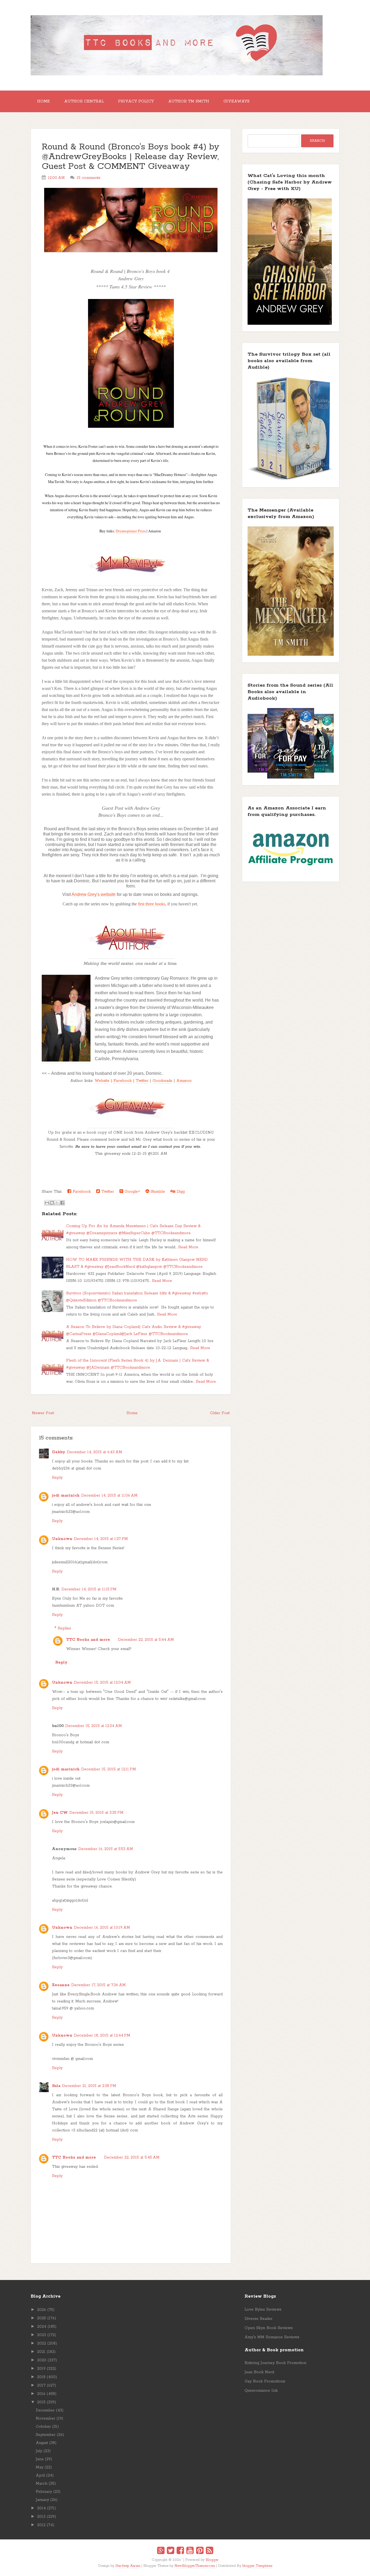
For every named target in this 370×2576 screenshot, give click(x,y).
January (42, 2500)
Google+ (132, 1192)
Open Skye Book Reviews (269, 2328)
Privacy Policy (136, 101)
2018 (41, 2377)
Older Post (220, 1413)
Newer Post (43, 1413)
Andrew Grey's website (94, 894)
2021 (41, 2352)
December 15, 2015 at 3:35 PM (96, 1813)
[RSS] (210, 2551)
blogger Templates (257, 2566)
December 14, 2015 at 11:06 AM (109, 1496)
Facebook (123, 1081)
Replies (64, 1628)
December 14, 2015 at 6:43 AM (95, 1452)
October (43, 2427)
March (42, 2484)
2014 (41, 2508)
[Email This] (47, 1203)
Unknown (62, 1539)
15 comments (89, 178)
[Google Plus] (161, 2551)
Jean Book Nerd (259, 2372)
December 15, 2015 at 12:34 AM (94, 1726)
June (40, 2459)
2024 (42, 2327)
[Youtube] (190, 2551)
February (44, 2492)
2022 (42, 2343)
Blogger (212, 2560)
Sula (56, 2086)
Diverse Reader (259, 2319)
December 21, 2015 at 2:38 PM (89, 2086)
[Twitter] (171, 2551)
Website (102, 1081)
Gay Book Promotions (265, 2381)
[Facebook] (180, 2551)
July (39, 2451)
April (40, 2475)
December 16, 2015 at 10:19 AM (102, 1928)
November (46, 2419)
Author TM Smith (189, 101)
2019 (41, 2369)
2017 (41, 2385)
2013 (41, 2517)
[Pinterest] (200, 2551)
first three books (152, 904)
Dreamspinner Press (131, 531)
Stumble (157, 1192)
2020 (42, 2360)
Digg (180, 1192)
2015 (41, 2402)
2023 (42, 2335)
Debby (59, 1452)
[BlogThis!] (52, 1203)
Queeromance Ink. (261, 2391)
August (42, 2443)
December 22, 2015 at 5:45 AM (132, 2157)
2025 (42, 2318)
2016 (41, 2394)
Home (43, 101)
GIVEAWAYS (236, 101)
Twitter (142, 1081)
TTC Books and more (88, 1640)
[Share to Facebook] (62, 1203)
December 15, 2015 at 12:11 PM (109, 1769)
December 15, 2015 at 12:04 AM (102, 1683)
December (45, 2410)
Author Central (84, 101)
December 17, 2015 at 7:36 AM (98, 1985)
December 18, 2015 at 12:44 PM (102, 2035)
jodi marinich (66, 1496)
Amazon (184, 1081)
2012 (41, 2525)
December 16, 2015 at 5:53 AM (106, 1849)
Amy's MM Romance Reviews (272, 2337)
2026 (42, 2310)
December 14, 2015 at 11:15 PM (89, 1589)
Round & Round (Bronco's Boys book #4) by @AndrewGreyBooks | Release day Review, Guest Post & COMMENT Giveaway (131, 157)
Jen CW (60, 1813)
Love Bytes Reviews (263, 2310)
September (46, 2435)
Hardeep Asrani (128, 2566)
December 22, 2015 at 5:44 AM (146, 1640)
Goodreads (162, 1081)
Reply (57, 1478)
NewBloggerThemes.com (195, 2566)
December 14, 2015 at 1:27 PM (101, 1539)
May (40, 2467)
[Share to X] (57, 1203)
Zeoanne (61, 1985)
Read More (188, 1247)
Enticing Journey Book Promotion (275, 2363)
